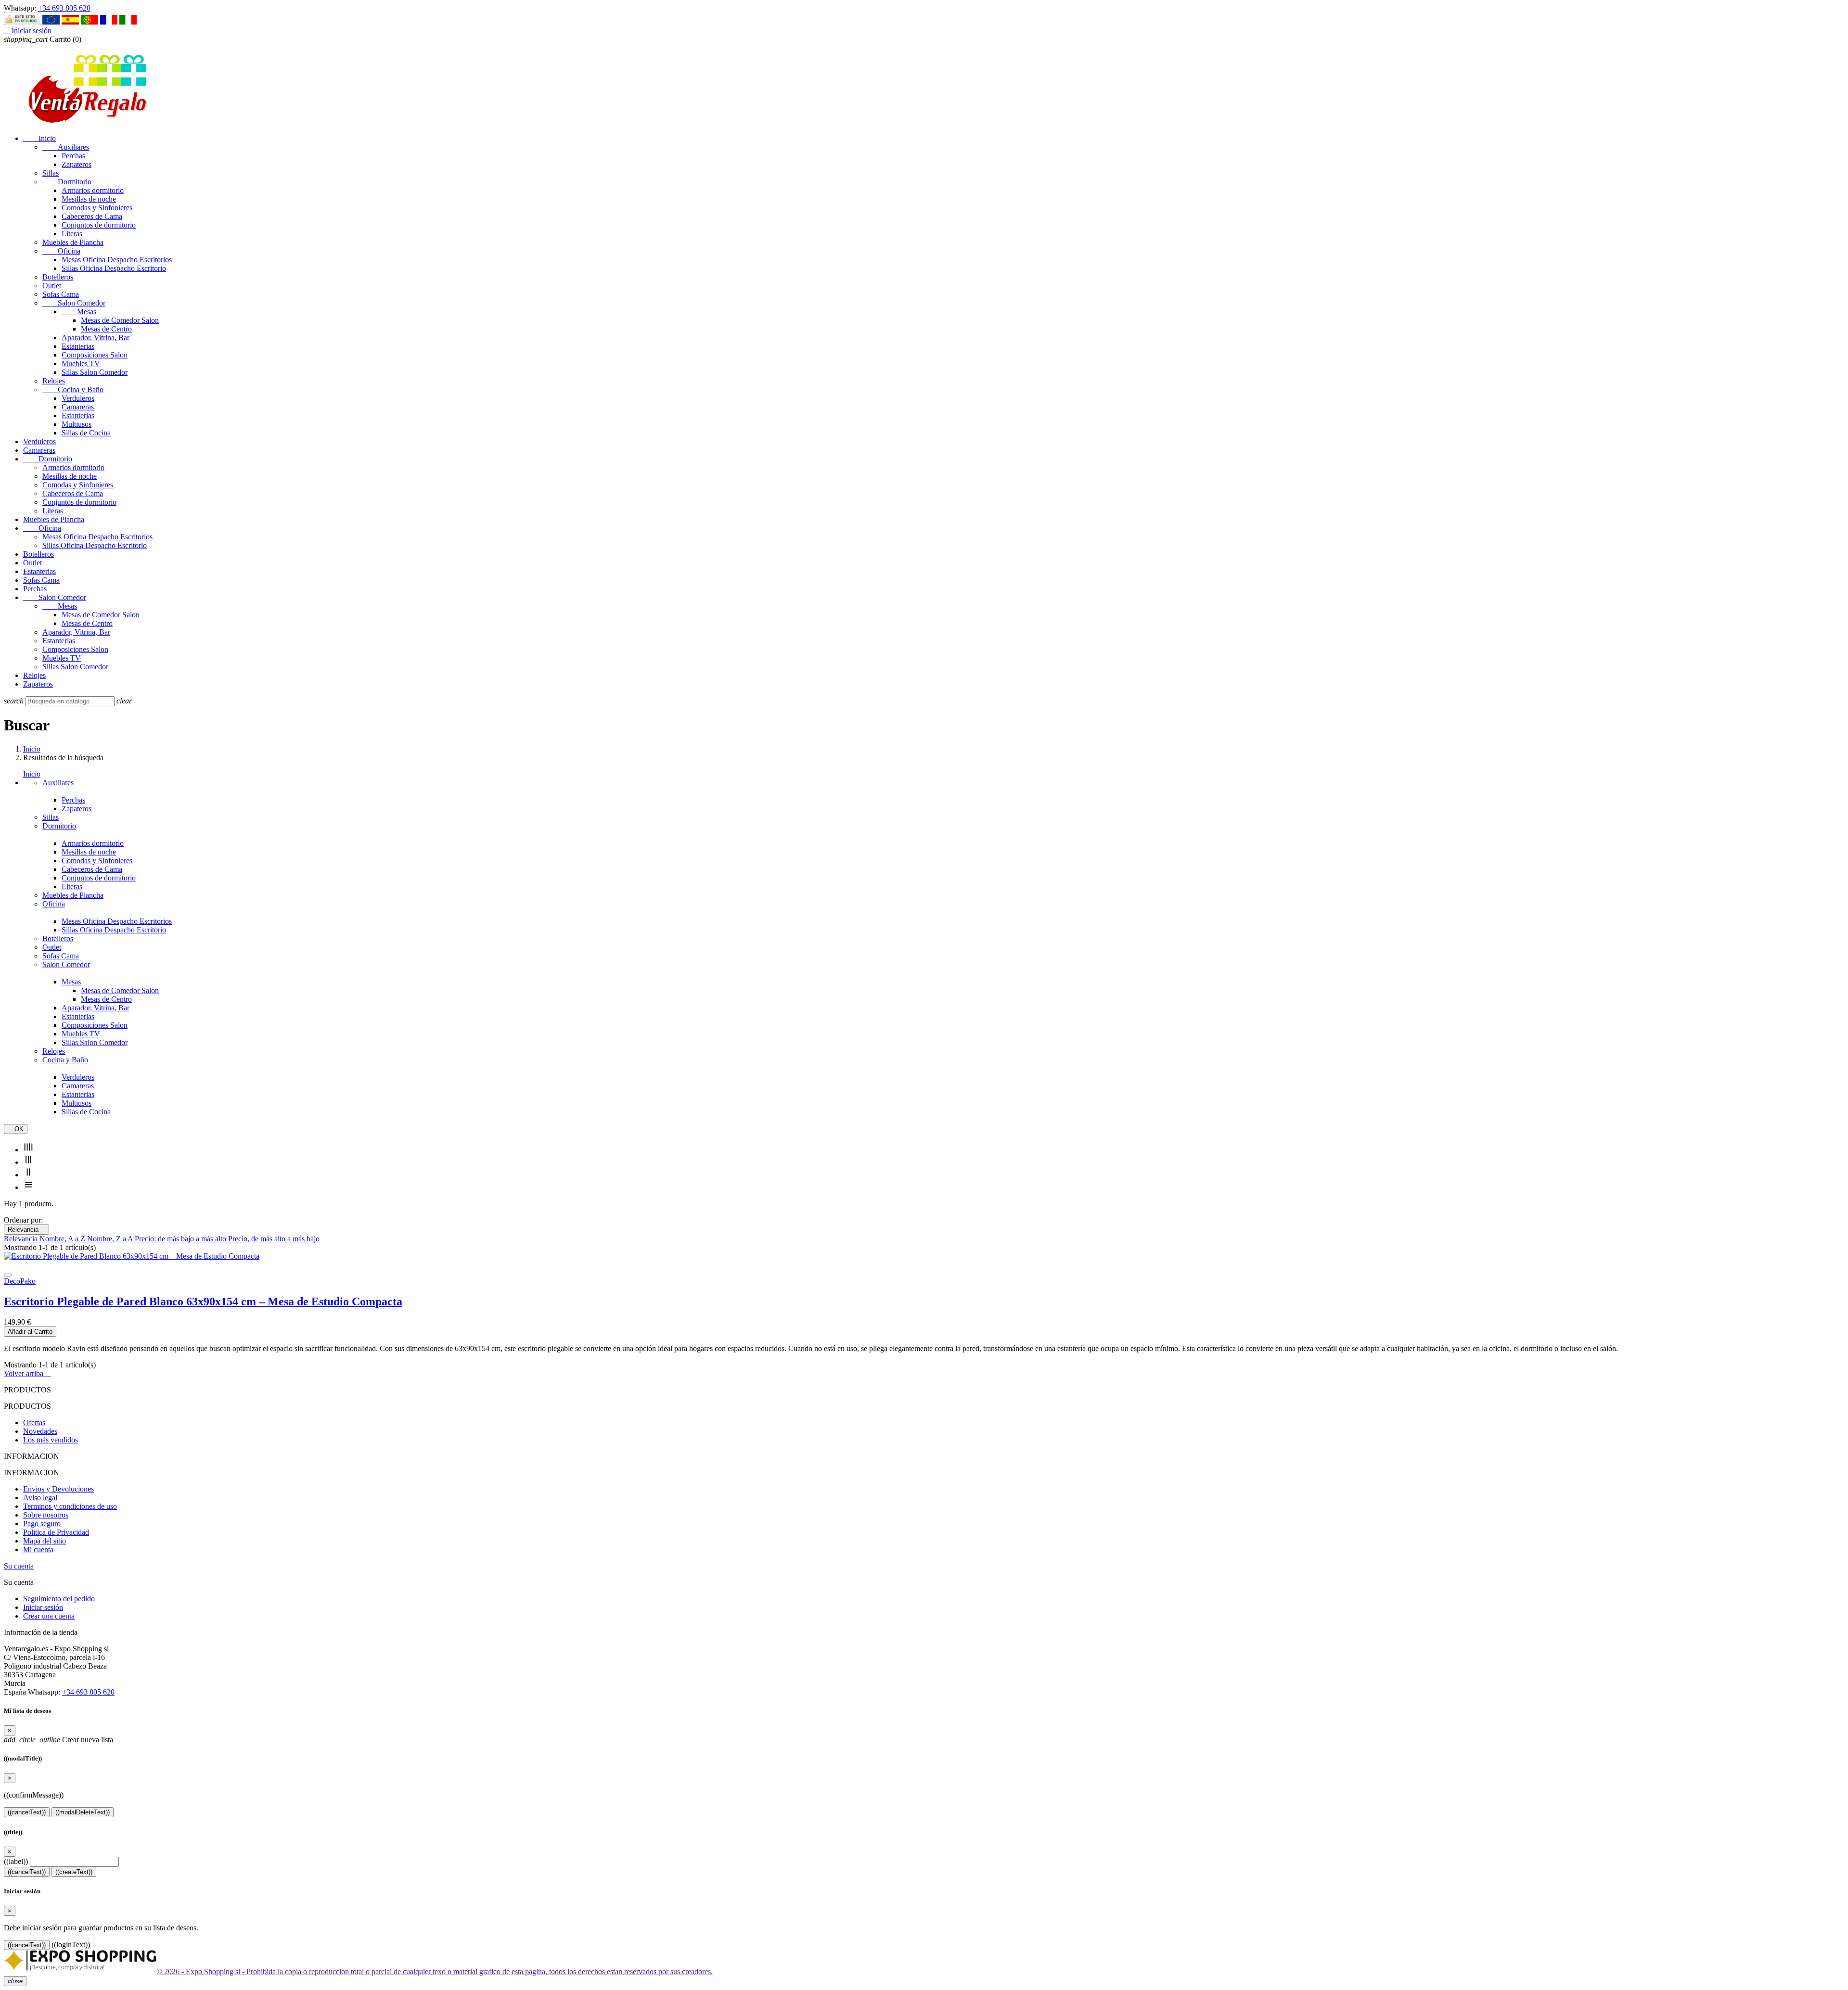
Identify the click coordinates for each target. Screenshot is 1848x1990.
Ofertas (34, 1422)
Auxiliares (66, 147)
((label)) (16, 1861)
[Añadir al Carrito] (8, 1275)
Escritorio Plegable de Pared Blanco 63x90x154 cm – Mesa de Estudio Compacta (203, 1301)
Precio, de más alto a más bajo (274, 1239)
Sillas (51, 173)
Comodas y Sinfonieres (97, 208)
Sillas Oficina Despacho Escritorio (114, 268)
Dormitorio (67, 182)
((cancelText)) (27, 1812)
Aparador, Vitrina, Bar (96, 338)
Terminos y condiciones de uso (70, 1506)
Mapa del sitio (45, 1541)
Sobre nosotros (46, 1515)
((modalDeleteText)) (83, 1812)
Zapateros (77, 164)
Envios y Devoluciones (58, 1489)
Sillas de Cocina (86, 433)
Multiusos (77, 424)
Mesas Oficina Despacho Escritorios (117, 260)
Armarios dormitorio (93, 190)
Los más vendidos (51, 1440)
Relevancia (26, 1230)
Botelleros (58, 277)
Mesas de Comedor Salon (120, 320)
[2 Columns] (28, 1175)
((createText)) (74, 1872)
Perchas (73, 156)
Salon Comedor (74, 303)
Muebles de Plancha (73, 242)
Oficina (61, 251)
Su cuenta (19, 1566)
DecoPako (20, 1281)
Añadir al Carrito (30, 1332)
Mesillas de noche (89, 199)
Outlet (52, 286)
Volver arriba (27, 1373)
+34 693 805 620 (64, 8)
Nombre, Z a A (111, 1239)
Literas (72, 234)
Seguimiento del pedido (59, 1599)
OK (16, 1129)
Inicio (39, 138)
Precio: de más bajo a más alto (181, 1239)
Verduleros (78, 398)
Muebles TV (81, 364)
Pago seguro (42, 1524)
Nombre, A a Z (63, 1239)
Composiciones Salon (95, 355)
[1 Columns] (28, 1187)
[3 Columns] (28, 1162)
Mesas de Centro (106, 329)
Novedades (40, 1431)
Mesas (79, 312)
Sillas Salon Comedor (95, 372)
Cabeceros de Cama (92, 216)
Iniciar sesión (43, 1607)
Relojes (54, 381)
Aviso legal (40, 1498)
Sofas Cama (61, 294)
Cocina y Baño (73, 389)
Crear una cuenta (49, 1616)
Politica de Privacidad (56, 1532)
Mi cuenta (38, 1550)
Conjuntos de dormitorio (99, 225)
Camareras (78, 407)
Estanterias (78, 346)
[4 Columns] (28, 1150)
